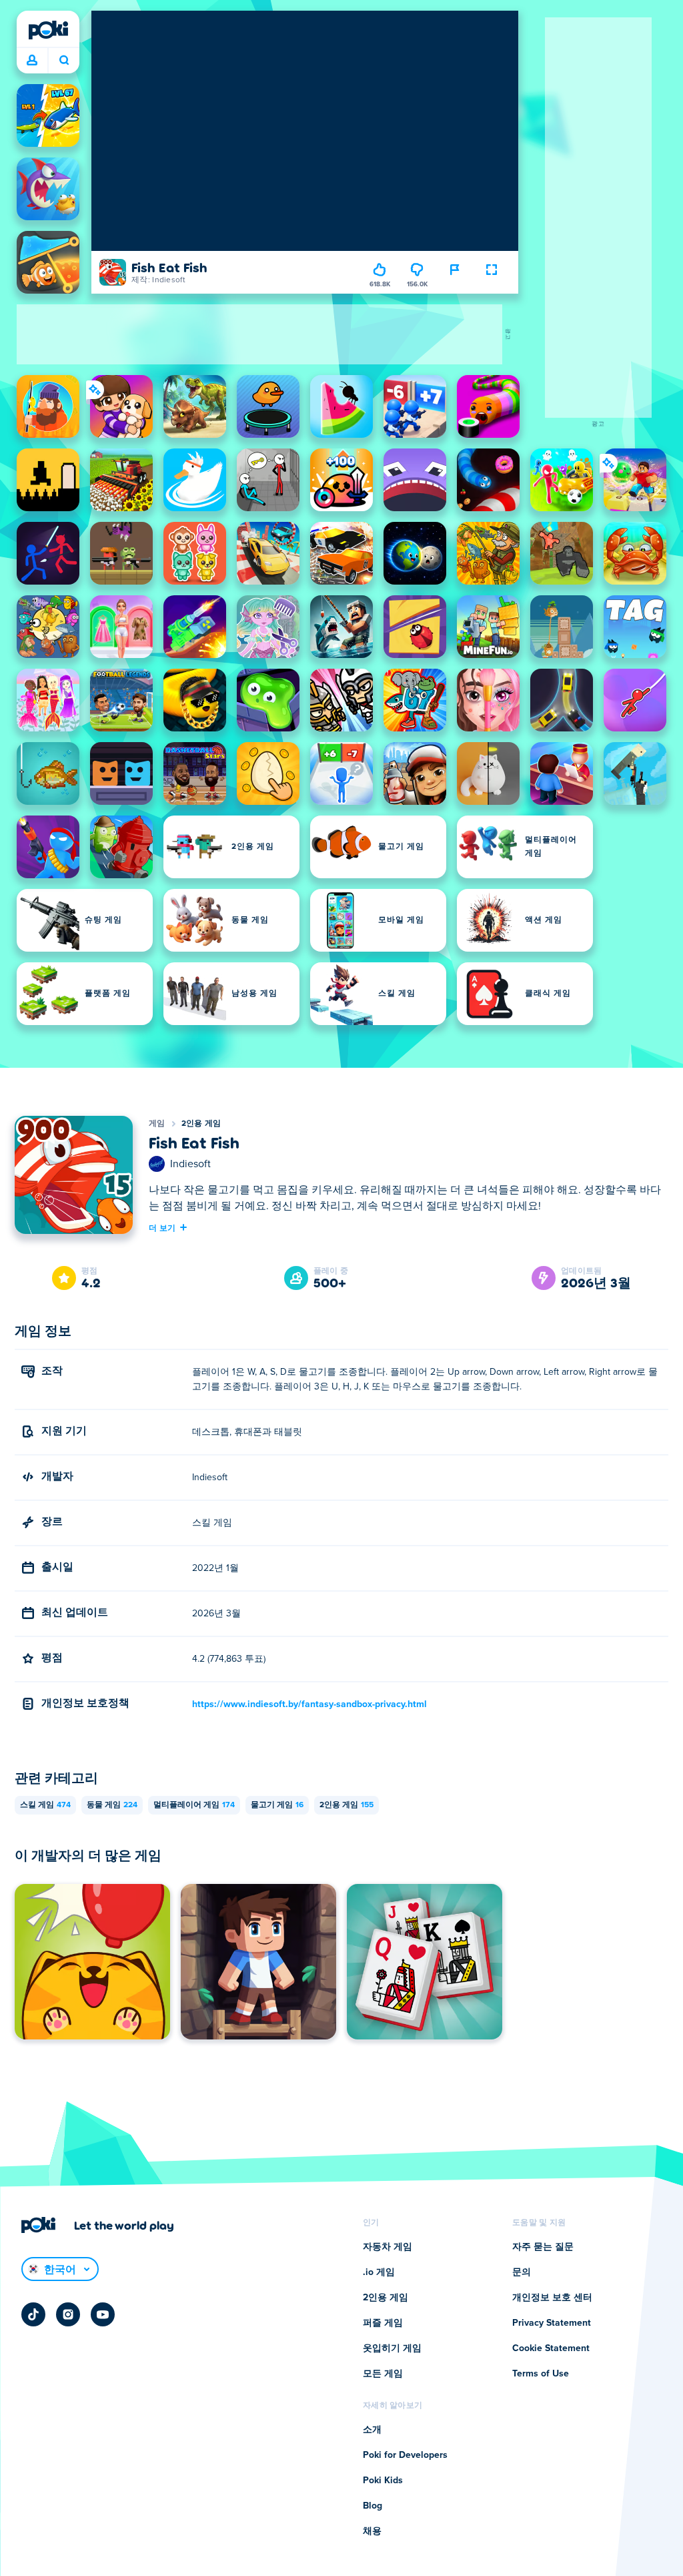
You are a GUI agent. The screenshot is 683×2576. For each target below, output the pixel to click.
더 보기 (162, 1227)
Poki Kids (383, 2481)
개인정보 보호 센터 (552, 2298)
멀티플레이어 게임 (194, 1805)
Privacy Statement (552, 2323)
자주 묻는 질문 (543, 2247)
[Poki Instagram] (68, 2314)
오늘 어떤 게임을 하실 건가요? (64, 61)
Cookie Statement (551, 2348)
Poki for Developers (405, 2455)
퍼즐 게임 (383, 2323)
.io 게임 (379, 2272)
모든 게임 (383, 2374)
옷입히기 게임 (392, 2348)
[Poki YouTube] (103, 2314)
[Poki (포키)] (48, 30)
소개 (372, 2430)
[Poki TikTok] (33, 2314)
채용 (372, 2531)
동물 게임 (112, 1805)
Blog (373, 2506)
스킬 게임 (45, 1805)
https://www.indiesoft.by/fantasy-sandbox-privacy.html (309, 1704)
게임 (157, 1124)
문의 (522, 2272)
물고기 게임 (277, 1805)
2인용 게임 (201, 1124)
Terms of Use (541, 2374)
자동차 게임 (388, 2247)
